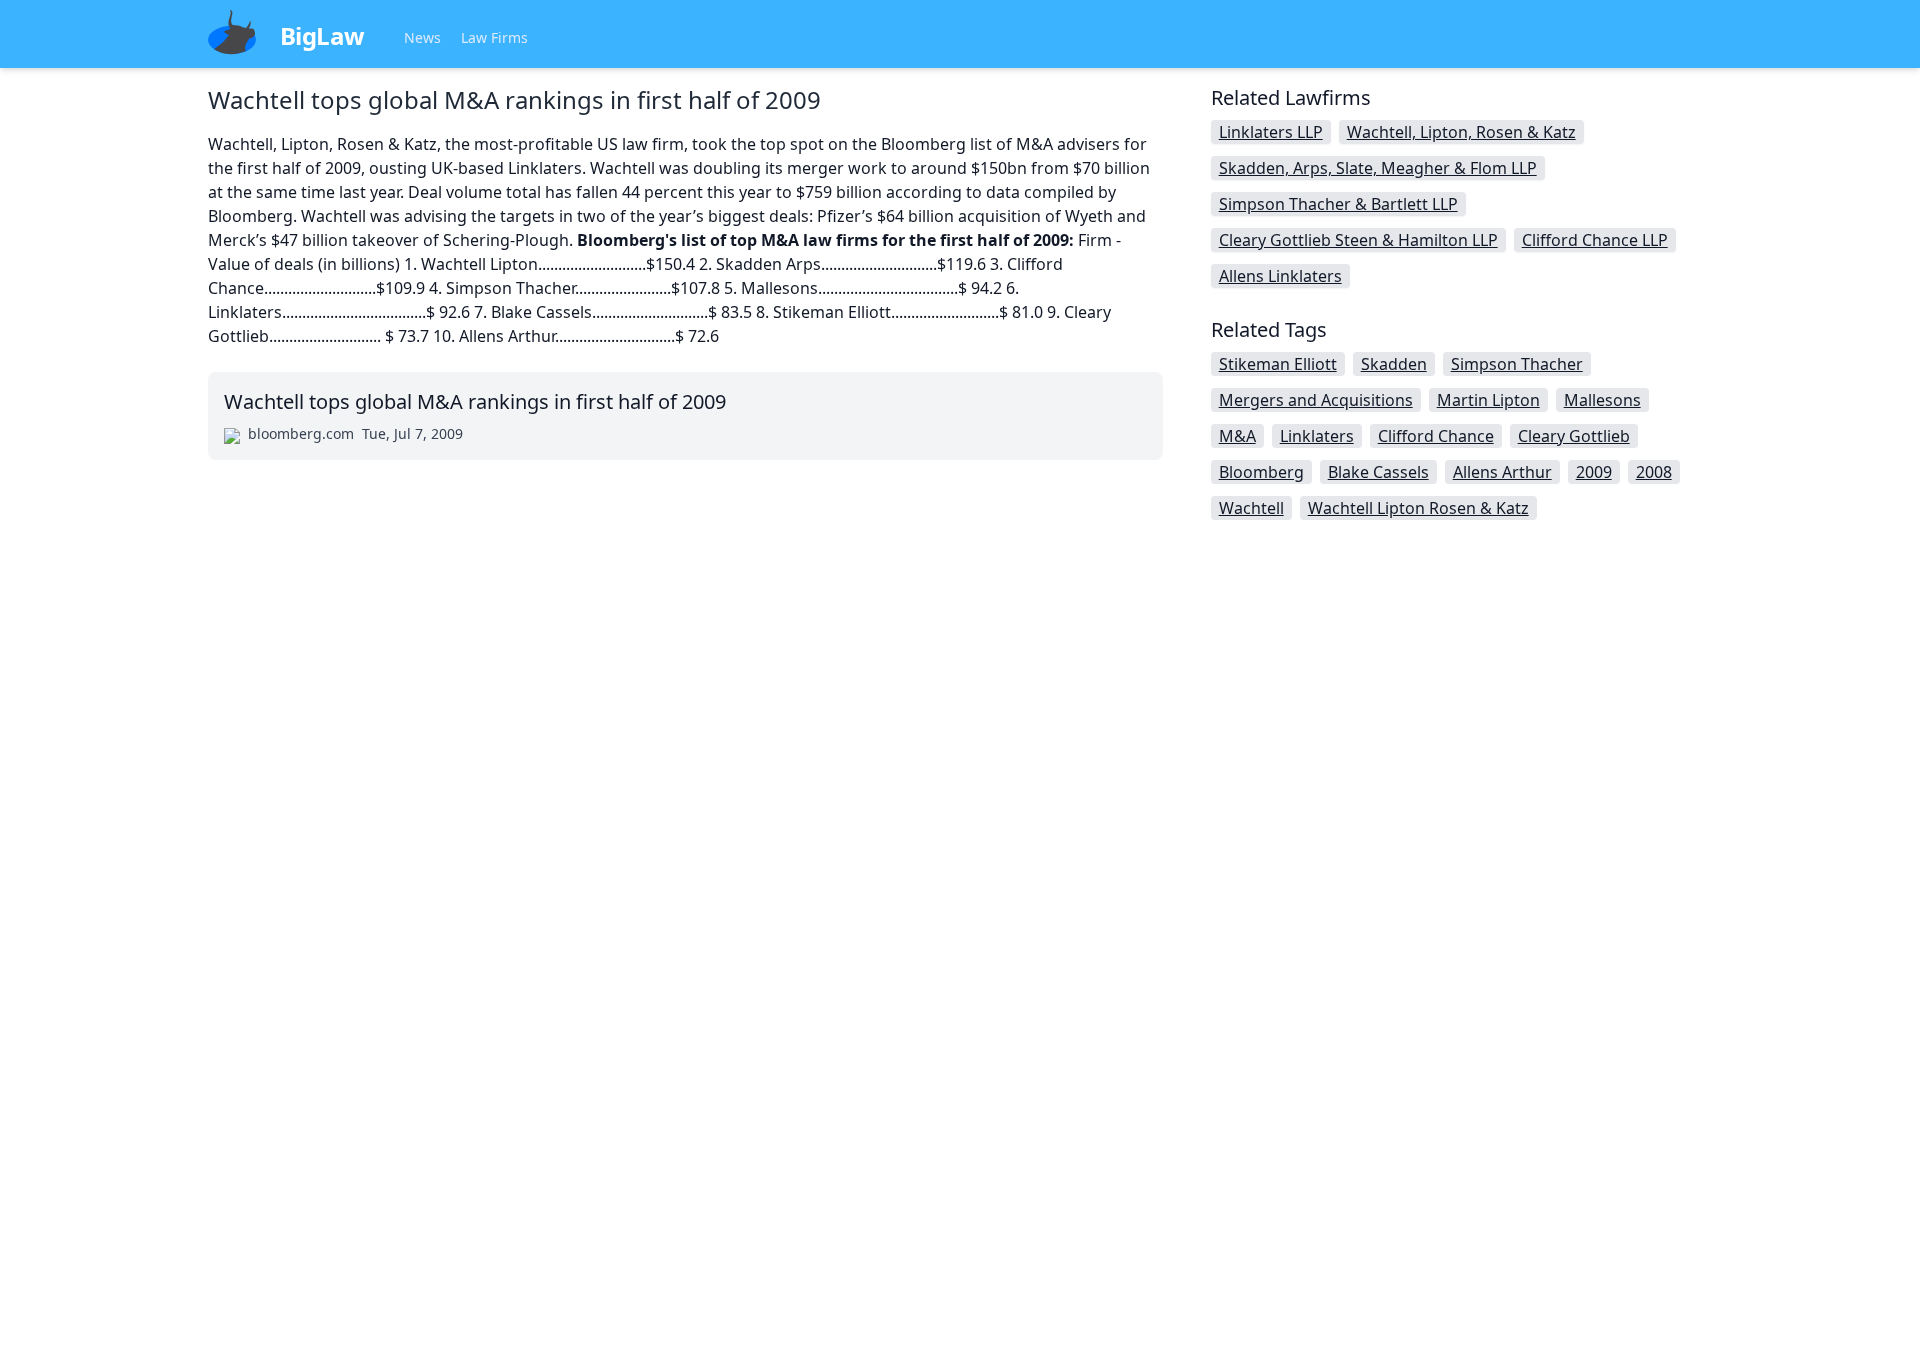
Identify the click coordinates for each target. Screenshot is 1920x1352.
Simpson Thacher (1517, 364)
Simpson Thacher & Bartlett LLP (1338, 204)
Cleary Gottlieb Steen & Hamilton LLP (1358, 240)
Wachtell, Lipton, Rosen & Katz (1461, 132)
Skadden (1394, 364)
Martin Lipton (1488, 400)
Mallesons (1602, 400)
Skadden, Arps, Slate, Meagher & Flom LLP (1378, 168)
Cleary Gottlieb (1574, 436)
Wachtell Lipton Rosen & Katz (1418, 508)
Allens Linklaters (1280, 276)
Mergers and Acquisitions (1316, 400)
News (422, 37)
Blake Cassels (1378, 472)
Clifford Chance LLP (1595, 240)
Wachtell (1251, 508)
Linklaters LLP (1271, 132)
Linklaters (1317, 436)
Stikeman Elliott (1278, 364)
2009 (1594, 472)
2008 (1654, 472)
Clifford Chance (1436, 436)
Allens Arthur (1502, 472)
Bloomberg (1261, 472)
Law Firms (494, 37)
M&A (1237, 436)
